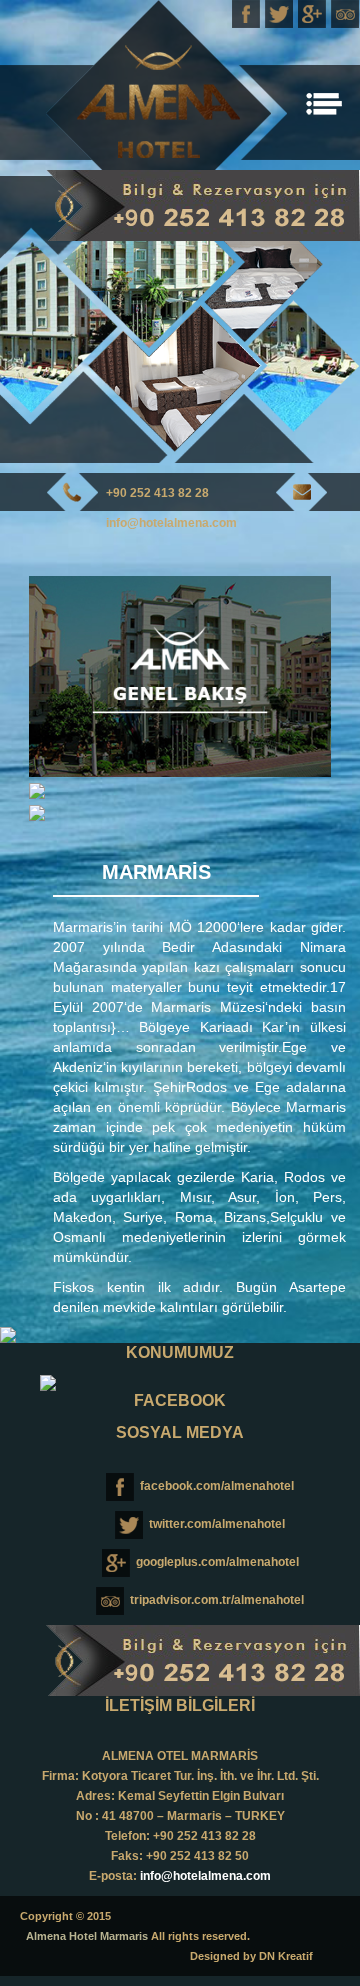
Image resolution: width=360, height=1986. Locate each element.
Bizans (245, 1217)
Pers (327, 1197)
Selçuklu (296, 1217)
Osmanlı (79, 1237)
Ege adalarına (300, 1087)
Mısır (195, 1197)
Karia (216, 1027)
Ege (294, 1047)
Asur (242, 1197)
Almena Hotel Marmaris (87, 1936)
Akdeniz (78, 1067)
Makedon (82, 1217)
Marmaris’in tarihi (111, 927)
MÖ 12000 (203, 927)
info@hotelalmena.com (171, 523)
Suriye (143, 1217)
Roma (194, 1217)
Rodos (206, 1087)
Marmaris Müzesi (208, 1007)
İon (285, 1197)
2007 (69, 947)
